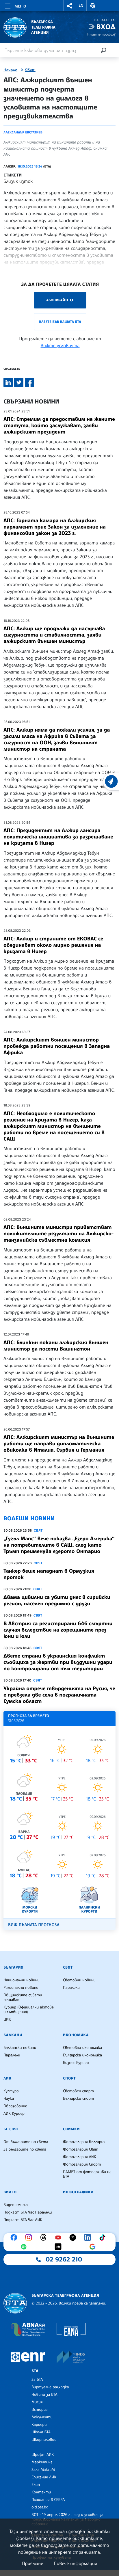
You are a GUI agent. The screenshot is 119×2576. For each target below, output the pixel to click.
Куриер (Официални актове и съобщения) (29, 2010)
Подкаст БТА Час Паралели (28, 2212)
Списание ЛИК (44, 2477)
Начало (10, 70)
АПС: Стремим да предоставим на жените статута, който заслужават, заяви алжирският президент (59, 425)
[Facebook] (15, 2238)
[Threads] (45, 2238)
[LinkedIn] (89, 2238)
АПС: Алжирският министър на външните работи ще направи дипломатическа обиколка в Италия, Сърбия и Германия (59, 1444)
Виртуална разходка (50, 2387)
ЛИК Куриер (14, 2114)
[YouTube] (59, 2238)
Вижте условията (60, 345)
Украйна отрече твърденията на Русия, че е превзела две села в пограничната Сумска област (59, 1695)
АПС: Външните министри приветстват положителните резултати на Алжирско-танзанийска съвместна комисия (58, 1234)
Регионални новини (21, 1988)
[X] (74, 2238)
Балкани (13, 2035)
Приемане (32, 2563)
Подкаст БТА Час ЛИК (23, 2220)
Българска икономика (82, 2055)
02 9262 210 (64, 2259)
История (40, 2410)
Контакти (41, 2492)
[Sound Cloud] (59, 2247)
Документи (42, 2417)
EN (81, 5)
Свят (30, 70)
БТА (35, 2371)
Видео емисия (16, 2205)
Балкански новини (20, 2048)
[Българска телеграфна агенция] (15, 2303)
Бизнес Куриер (76, 2063)
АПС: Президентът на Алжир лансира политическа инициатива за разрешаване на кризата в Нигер (58, 837)
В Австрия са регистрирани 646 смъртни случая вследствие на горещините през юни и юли (58, 1630)
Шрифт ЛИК (43, 2455)
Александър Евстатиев (23, 132)
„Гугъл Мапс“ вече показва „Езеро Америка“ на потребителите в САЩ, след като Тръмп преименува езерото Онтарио (59, 1545)
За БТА (37, 2380)
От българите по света (26, 2142)
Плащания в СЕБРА (48, 2500)
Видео (10, 2192)
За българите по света (25, 2149)
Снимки (71, 2129)
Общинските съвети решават (23, 1997)
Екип (36, 2485)
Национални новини (22, 1980)
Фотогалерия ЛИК (80, 2157)
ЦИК (7, 2019)
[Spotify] (25, 2247)
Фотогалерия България (84, 2142)
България (13, 1967)
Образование (15, 2106)
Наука (9, 2099)
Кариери (39, 2425)
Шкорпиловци (44, 2440)
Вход (106, 27)
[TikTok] (104, 2238)
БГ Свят (11, 2129)
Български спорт (78, 2099)
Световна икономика (82, 2048)
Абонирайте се (60, 300)
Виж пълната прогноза (34, 1925)
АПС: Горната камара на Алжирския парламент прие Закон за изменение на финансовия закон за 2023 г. (55, 527)
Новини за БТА (44, 2395)
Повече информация (75, 2563)
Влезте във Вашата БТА (60, 322)
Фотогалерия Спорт (82, 2164)
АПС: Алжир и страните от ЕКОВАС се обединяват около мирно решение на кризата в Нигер (53, 945)
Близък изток (18, 181)
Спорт (69, 2078)
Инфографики (78, 2192)
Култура (11, 2091)
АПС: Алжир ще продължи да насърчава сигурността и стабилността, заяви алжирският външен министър (54, 635)
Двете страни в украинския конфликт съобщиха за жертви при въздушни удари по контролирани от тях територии (58, 1662)
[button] (70, 6)
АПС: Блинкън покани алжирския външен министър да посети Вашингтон (56, 1346)
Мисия (37, 2402)
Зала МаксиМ (43, 2470)
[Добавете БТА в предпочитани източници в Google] (94, 2247)
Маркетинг (42, 2462)
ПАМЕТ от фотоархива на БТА (87, 2174)
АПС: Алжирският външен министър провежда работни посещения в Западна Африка (57, 1046)
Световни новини (79, 1980)
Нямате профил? (101, 34)
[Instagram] (30, 2238)
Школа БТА (41, 2432)
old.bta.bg (40, 2507)
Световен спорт (78, 2091)
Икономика (76, 2035)
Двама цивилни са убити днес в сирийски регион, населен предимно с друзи (57, 1600)
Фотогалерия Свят (81, 2149)
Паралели (71, 1988)
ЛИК (8, 2078)
